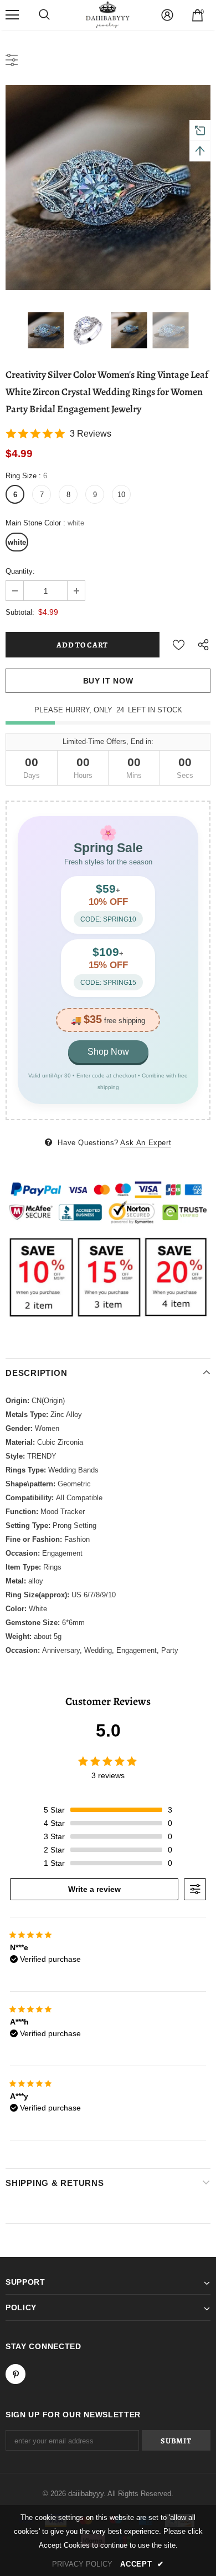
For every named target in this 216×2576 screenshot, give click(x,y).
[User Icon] (167, 15)
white (17, 542)
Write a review (94, 1889)
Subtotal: (20, 612)
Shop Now (108, 1052)
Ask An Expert (146, 1143)
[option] (108, 188)
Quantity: (20, 571)
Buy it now (108, 681)
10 (121, 495)
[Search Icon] (44, 15)
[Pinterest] (16, 2374)
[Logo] (108, 14)
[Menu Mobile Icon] (12, 15)
